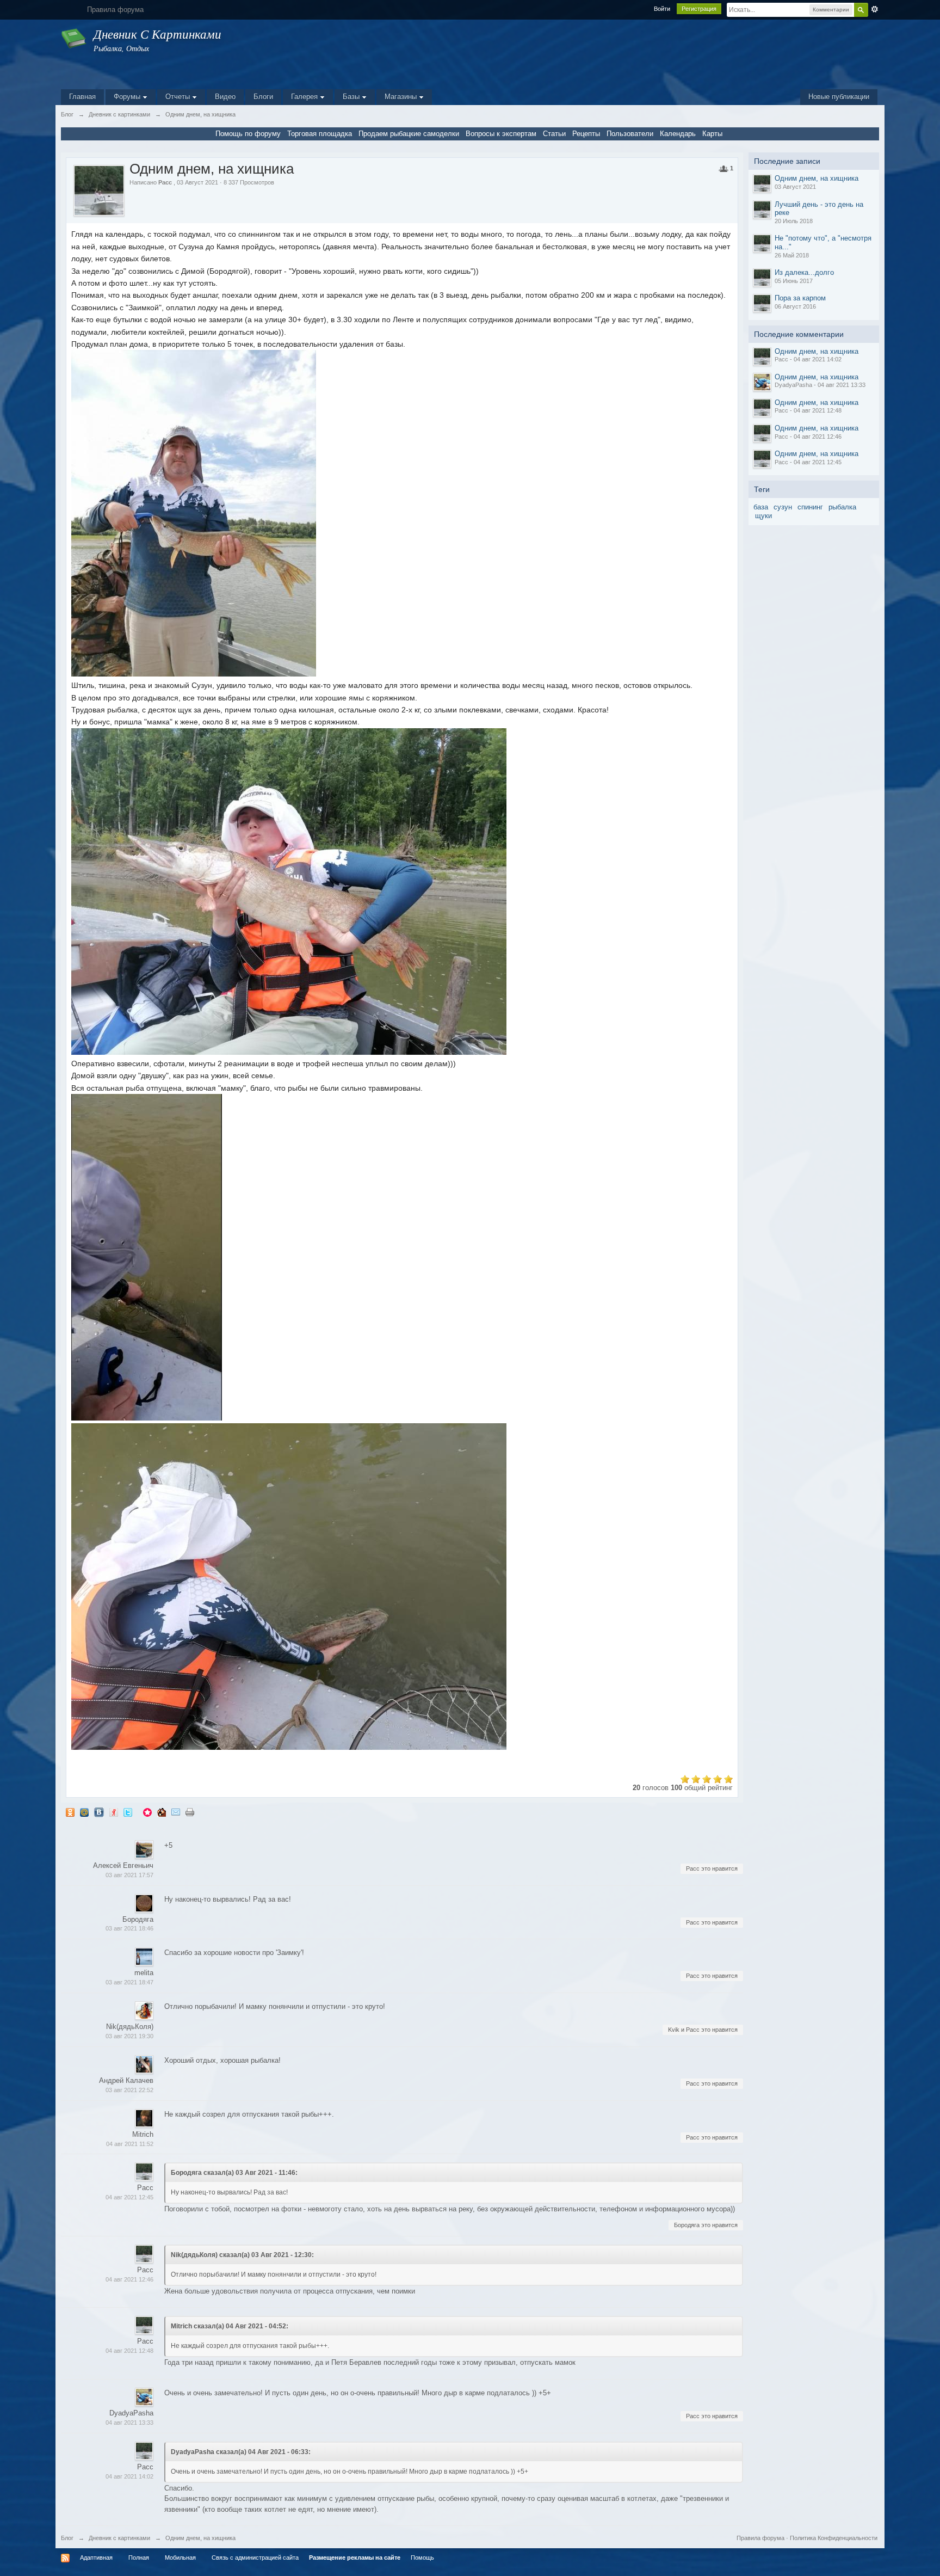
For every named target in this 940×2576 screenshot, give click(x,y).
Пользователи (630, 134)
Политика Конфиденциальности (834, 2538)
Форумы (128, 97)
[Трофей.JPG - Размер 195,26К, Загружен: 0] (289, 892)
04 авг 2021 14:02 (129, 2476)
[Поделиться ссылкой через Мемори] (147, 1812)
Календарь (678, 134)
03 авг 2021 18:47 (129, 1982)
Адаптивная (96, 2557)
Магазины (402, 97)
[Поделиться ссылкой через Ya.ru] (114, 1812)
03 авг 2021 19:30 (129, 2036)
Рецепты (586, 134)
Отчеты (179, 97)
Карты (712, 134)
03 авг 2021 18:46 (129, 1928)
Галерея (305, 97)
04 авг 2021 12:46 (129, 2279)
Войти (662, 9)
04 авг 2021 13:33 (129, 2423)
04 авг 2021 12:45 (129, 2197)
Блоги (263, 97)
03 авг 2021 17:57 (129, 1875)
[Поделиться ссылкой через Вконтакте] (99, 1812)
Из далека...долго (804, 272)
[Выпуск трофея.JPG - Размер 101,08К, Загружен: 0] (289, 1587)
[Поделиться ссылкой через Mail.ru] (84, 1812)
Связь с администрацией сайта (255, 2557)
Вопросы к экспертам (501, 134)
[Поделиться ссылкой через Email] (176, 1812)
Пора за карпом (800, 298)
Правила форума (760, 2538)
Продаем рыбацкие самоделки (409, 134)
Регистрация (699, 9)
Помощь (422, 2557)
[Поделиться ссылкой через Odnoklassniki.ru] (70, 1812)
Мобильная (180, 2557)
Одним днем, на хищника (817, 178)
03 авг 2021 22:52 (129, 2090)
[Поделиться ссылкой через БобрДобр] (162, 1812)
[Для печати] (190, 1812)
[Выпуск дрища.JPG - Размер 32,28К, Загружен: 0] (147, 1257)
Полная (139, 2557)
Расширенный (875, 9)
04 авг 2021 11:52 (130, 2144)
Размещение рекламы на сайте (355, 2557)
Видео (225, 97)
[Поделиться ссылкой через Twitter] (128, 1812)
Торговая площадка (320, 134)
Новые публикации (839, 97)
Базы (352, 97)
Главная (82, 97)
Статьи (554, 134)
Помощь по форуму (248, 134)
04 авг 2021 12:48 (129, 2351)
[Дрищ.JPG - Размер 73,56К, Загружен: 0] (194, 513)
